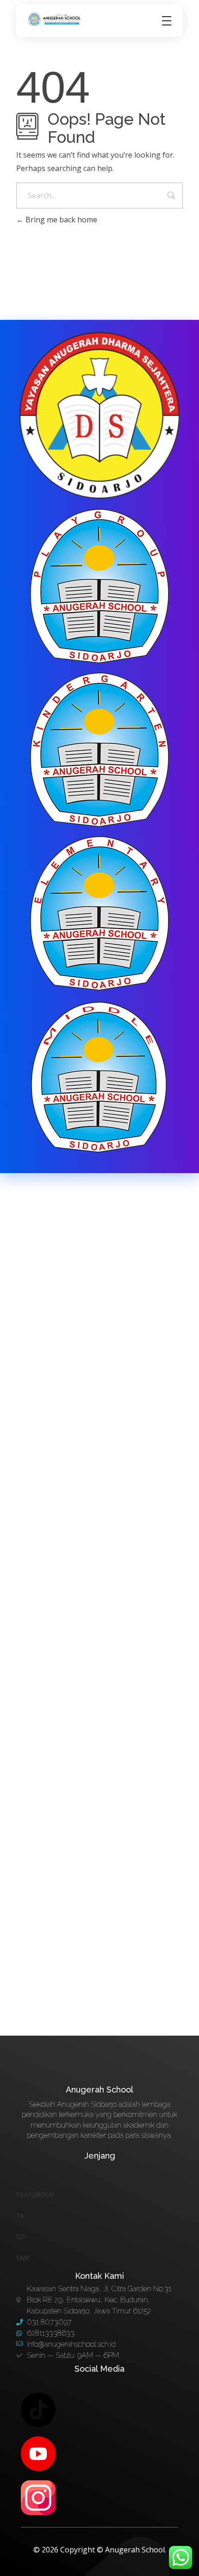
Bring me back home (60, 220)
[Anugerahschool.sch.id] (56, 19)
